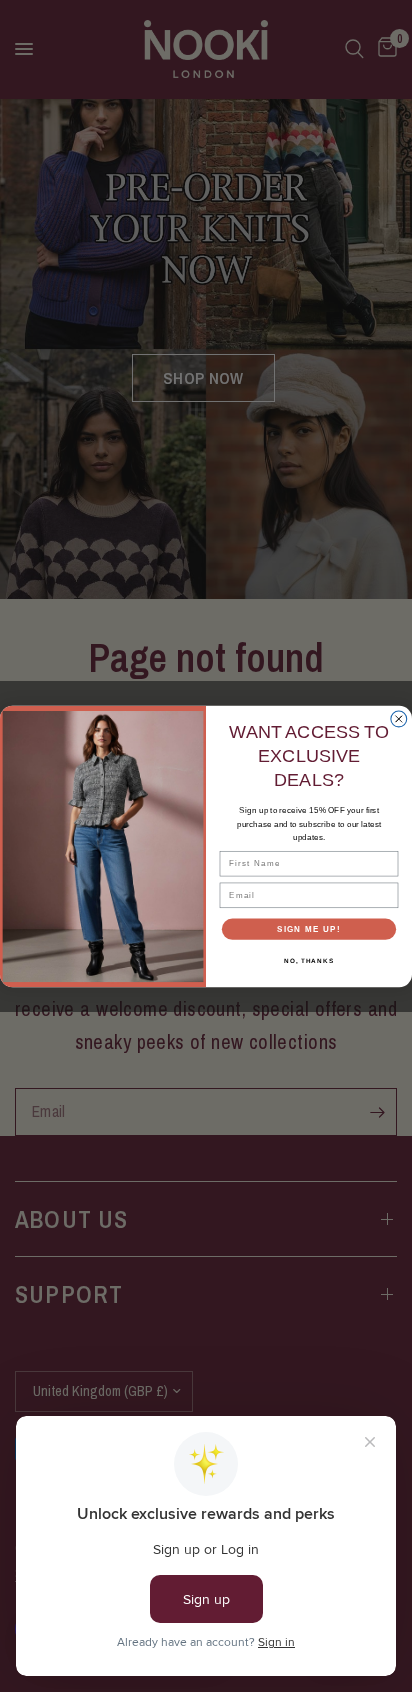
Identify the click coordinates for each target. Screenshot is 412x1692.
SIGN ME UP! (309, 928)
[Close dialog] (399, 719)
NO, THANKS (309, 960)
